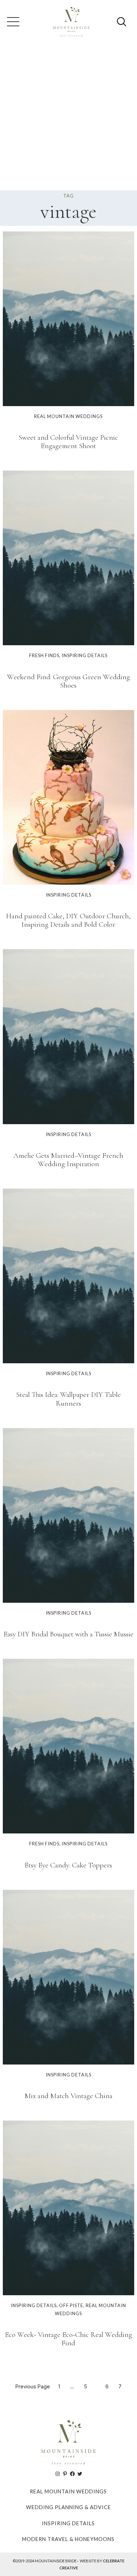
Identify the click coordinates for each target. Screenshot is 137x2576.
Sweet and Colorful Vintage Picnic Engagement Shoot (68, 442)
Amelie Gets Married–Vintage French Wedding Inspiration (68, 1160)
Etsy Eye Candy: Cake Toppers (68, 1865)
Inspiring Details (85, 655)
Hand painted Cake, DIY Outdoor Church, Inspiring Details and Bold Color (68, 920)
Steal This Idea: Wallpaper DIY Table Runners (68, 1399)
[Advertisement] (68, 119)
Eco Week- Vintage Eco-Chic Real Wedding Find (68, 2339)
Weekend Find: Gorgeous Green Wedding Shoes (68, 681)
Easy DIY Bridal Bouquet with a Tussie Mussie (68, 1634)
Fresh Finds (44, 655)
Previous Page (33, 2386)
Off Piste (71, 2305)
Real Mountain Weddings (68, 416)
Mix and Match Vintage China (68, 2096)
